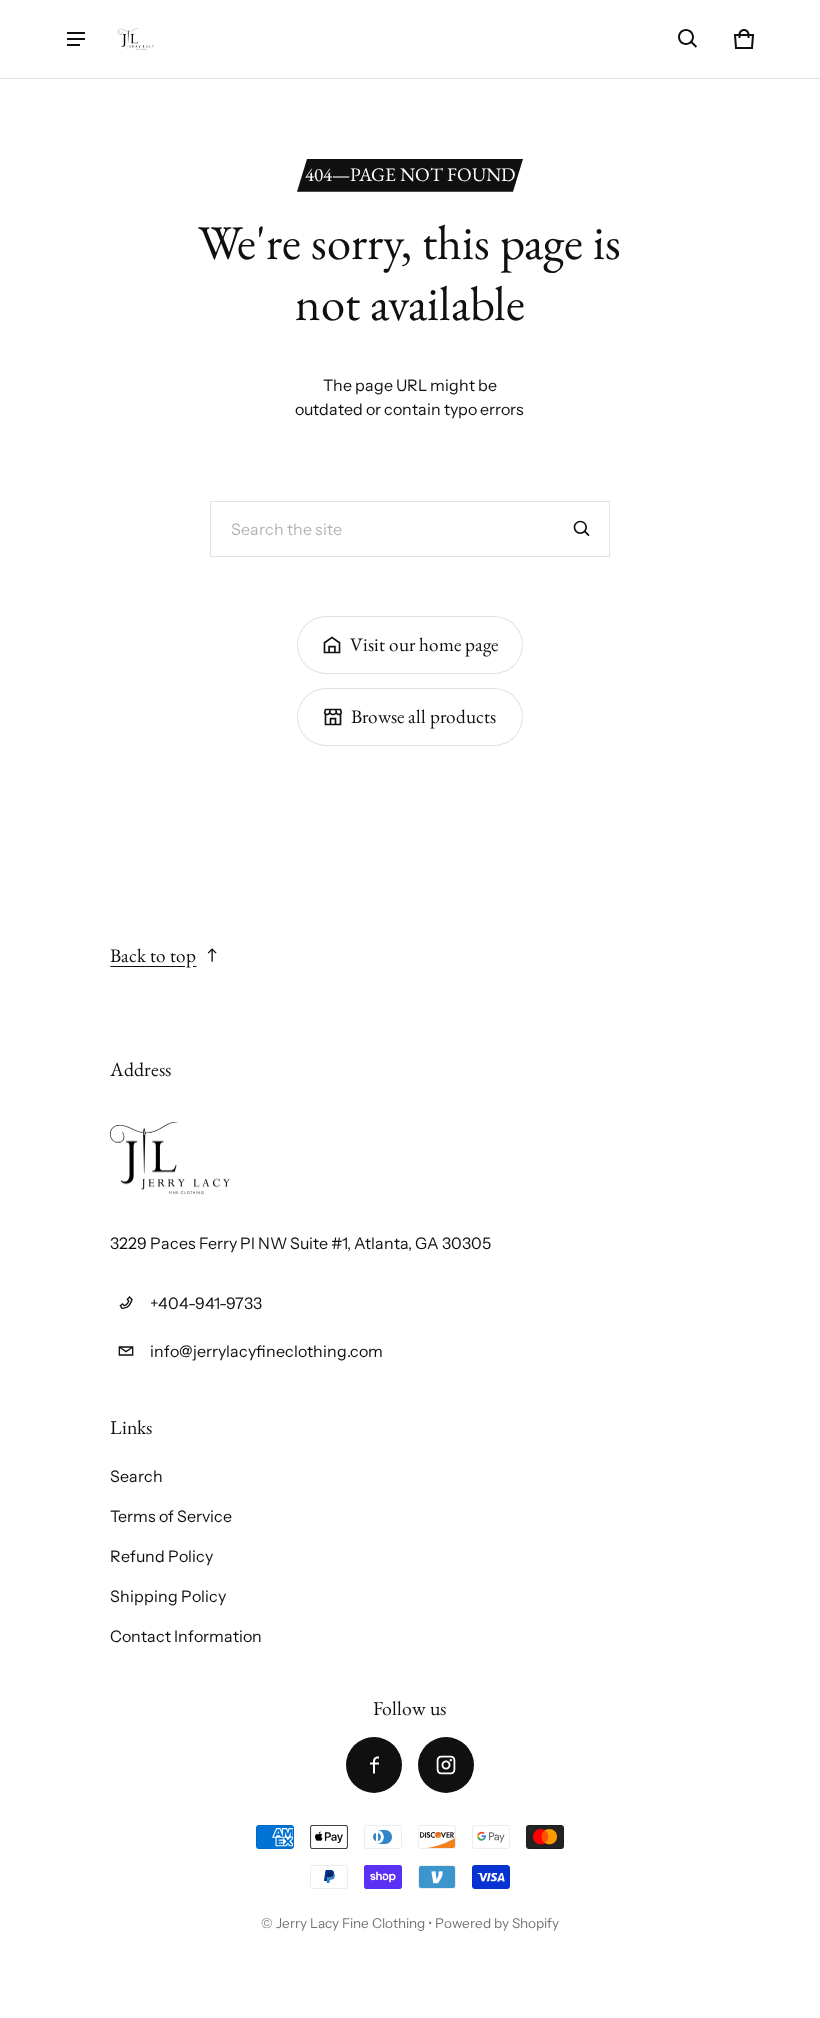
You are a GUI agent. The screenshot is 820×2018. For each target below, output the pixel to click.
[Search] (582, 529)
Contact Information (186, 1636)
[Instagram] (446, 1765)
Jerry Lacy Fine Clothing (352, 1923)
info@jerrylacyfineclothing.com (266, 1351)
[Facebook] (374, 1765)
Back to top (153, 955)
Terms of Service (171, 1516)
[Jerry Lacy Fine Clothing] (136, 39)
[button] (688, 39)
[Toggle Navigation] (76, 39)
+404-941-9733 (206, 1303)
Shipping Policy (168, 1596)
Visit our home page (424, 644)
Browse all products (423, 716)
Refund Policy (161, 1556)
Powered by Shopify (497, 1923)
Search (136, 1476)
